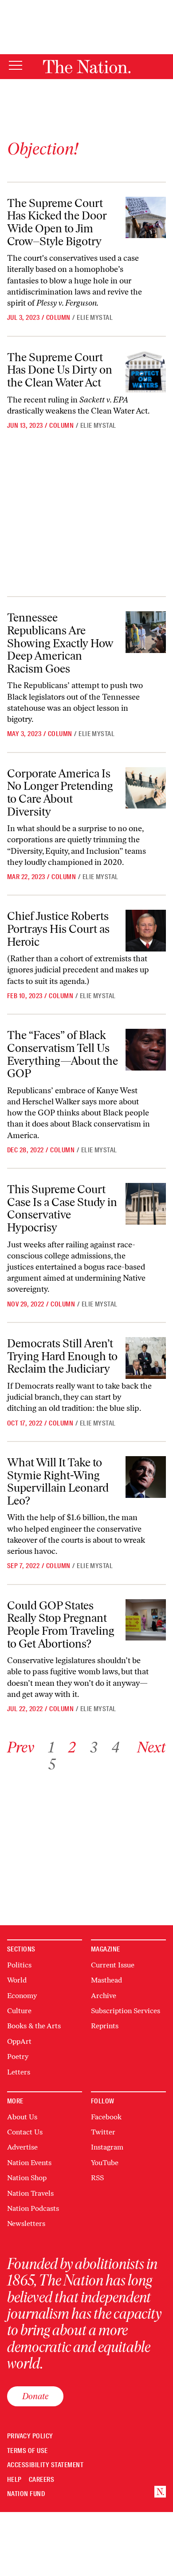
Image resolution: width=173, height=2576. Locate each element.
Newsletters (26, 2224)
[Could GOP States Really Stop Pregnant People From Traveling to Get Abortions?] (146, 1620)
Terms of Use (28, 2451)
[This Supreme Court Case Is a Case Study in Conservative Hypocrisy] (146, 1204)
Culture (19, 2011)
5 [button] (52, 1764)
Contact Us (25, 2132)
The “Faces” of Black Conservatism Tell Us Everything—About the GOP (63, 1054)
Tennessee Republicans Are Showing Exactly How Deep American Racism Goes (60, 643)
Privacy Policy (30, 2436)
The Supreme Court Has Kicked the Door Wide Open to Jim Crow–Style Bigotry (57, 222)
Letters (19, 2072)
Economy (22, 1996)
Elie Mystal (95, 318)
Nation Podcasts (33, 2208)
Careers (41, 2480)
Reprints (105, 2026)
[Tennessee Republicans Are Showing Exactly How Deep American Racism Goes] (146, 632)
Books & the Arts (34, 2026)
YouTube (105, 2163)
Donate (35, 2396)
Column (58, 318)
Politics (19, 1965)
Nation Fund (26, 2494)
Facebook (106, 2117)
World (17, 1980)
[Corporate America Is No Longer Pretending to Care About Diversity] (146, 788)
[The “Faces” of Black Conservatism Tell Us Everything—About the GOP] (146, 1050)
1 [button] (51, 1747)
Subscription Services (126, 2011)
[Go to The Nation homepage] (87, 67)
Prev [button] (21, 1747)
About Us (22, 2117)
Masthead (106, 1980)
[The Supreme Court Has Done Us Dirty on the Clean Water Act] (146, 372)
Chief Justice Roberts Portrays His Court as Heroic (58, 929)
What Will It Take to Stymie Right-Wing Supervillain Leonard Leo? (58, 1481)
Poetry (18, 2056)
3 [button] (94, 1747)
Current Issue (113, 1965)
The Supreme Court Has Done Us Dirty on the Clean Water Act (60, 370)
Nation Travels (30, 2193)
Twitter (103, 2132)
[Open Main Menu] (16, 66)
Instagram (107, 2147)
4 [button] (115, 1747)
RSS (97, 2178)
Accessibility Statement (45, 2465)
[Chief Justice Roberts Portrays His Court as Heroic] (146, 931)
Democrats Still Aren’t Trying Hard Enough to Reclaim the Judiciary (62, 1356)
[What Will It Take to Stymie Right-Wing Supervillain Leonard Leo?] (146, 1477)
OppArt (19, 2041)
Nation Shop (27, 2178)
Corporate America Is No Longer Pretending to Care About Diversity (60, 792)
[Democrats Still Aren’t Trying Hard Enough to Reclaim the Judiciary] (146, 1358)
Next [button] (151, 1747)
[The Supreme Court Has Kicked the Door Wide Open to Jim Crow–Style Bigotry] (146, 218)
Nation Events (29, 2163)
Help (14, 2480)
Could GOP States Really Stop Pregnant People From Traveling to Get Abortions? (61, 1624)
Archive (104, 1996)
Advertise (22, 2147)
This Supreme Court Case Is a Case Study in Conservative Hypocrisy (62, 1208)
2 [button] (72, 1747)
